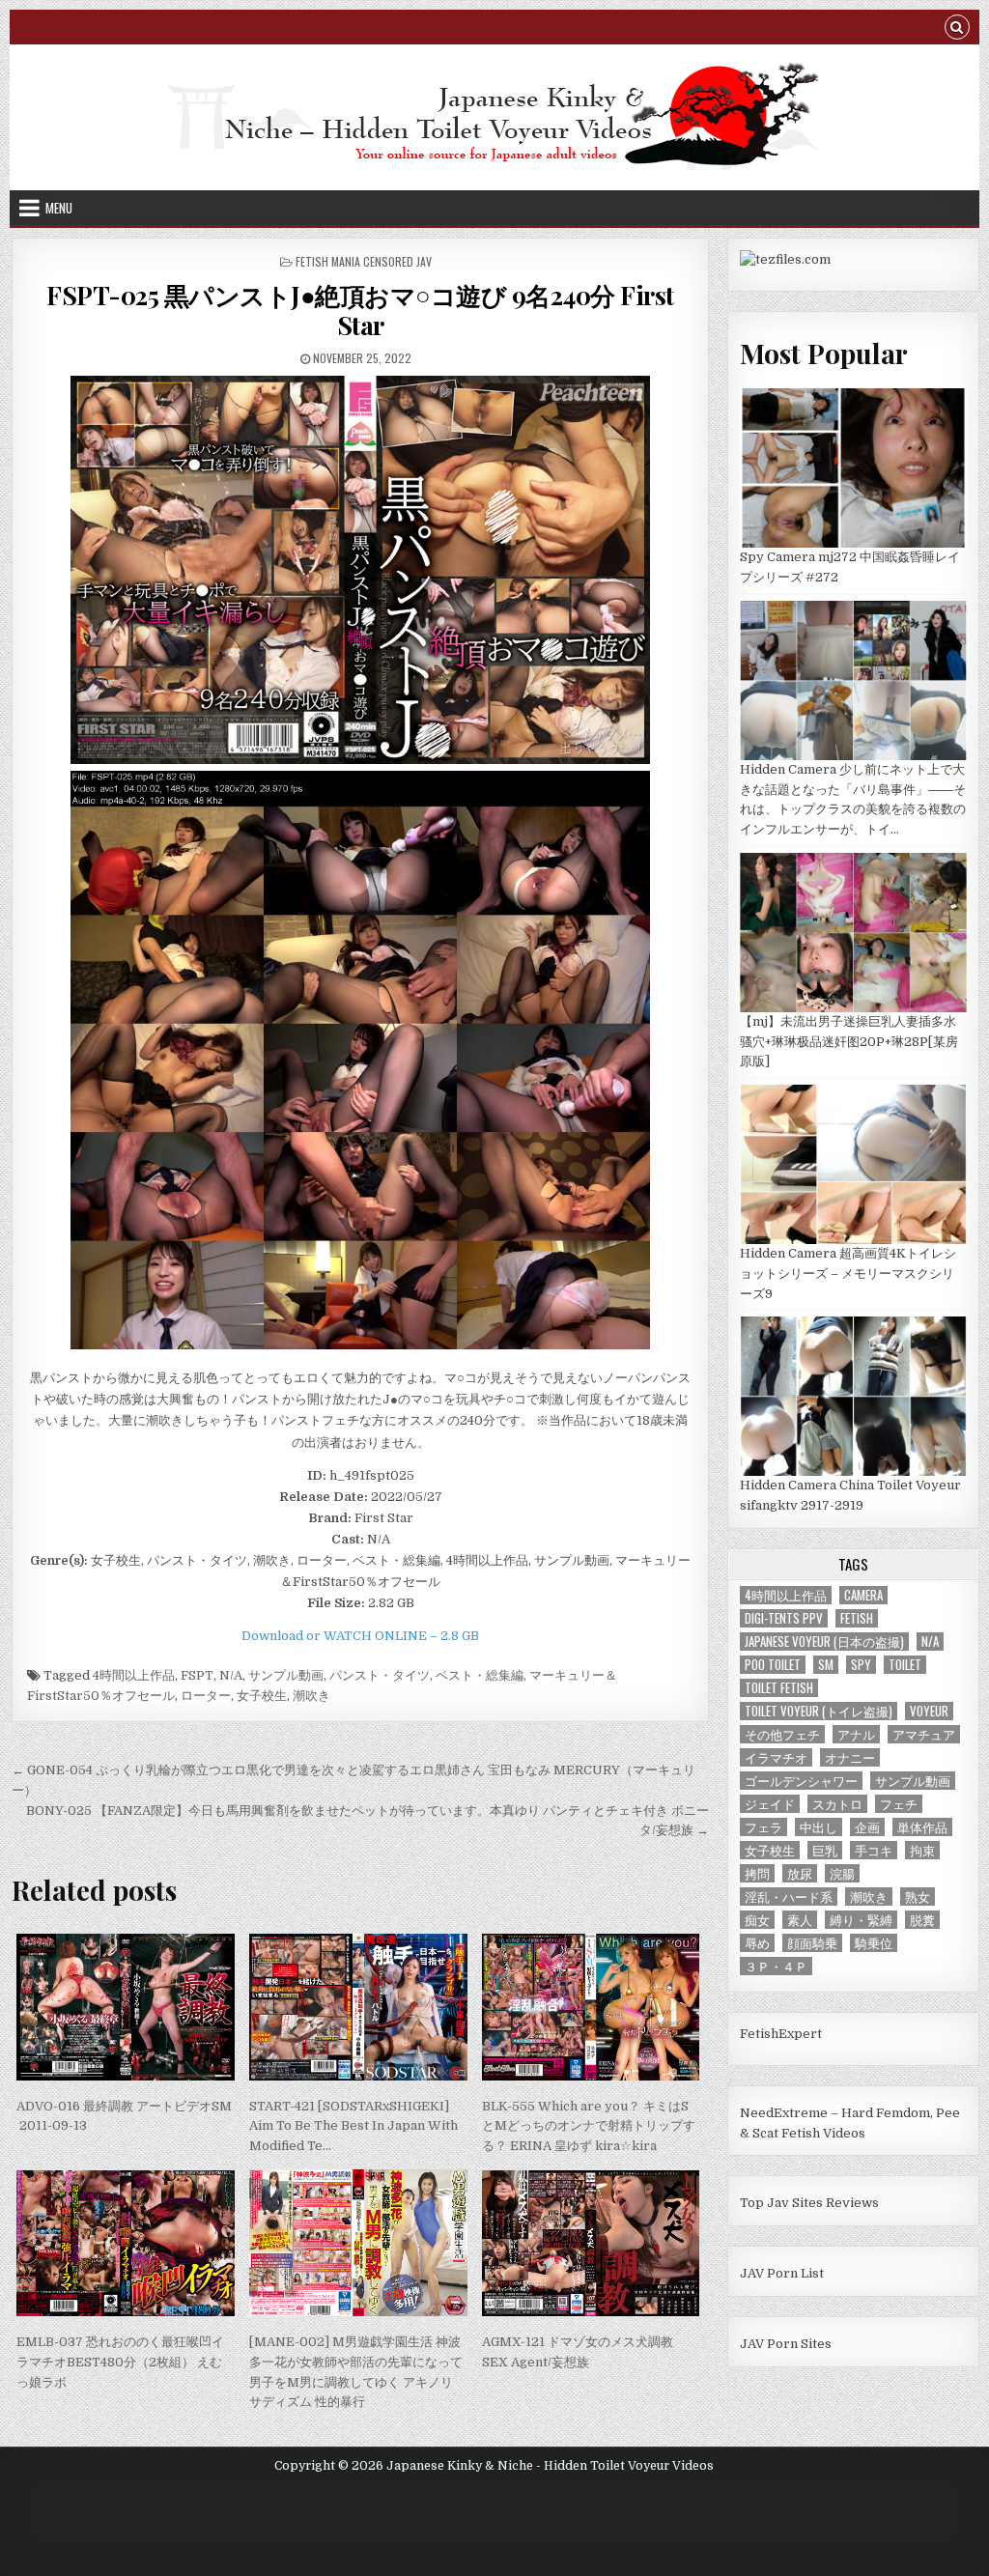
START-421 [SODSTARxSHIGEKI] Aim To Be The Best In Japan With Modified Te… (353, 2126)
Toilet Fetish (779, 1688)
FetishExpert (781, 2034)
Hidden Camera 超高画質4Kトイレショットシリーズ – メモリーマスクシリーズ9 (848, 1274)
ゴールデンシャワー (801, 1781)
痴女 (757, 1920)
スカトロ (837, 1804)
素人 (800, 1920)
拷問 (757, 1873)
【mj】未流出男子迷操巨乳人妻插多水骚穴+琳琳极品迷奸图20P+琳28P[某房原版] (849, 1042)
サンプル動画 (286, 1675)
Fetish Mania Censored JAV (364, 261)
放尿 (800, 1873)
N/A (231, 1675)
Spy (861, 1665)
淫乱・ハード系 (789, 1897)
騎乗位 (874, 1943)
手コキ (874, 1850)
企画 (867, 1827)
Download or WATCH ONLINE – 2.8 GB (360, 1636)
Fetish (857, 1618)
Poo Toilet (773, 1665)
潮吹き (311, 1696)
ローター (206, 1696)
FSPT (197, 1675)
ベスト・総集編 (480, 1675)
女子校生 (262, 1696)
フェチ (899, 1804)
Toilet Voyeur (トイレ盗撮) (819, 1711)
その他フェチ (782, 1734)
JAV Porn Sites (786, 2344)
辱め (757, 1943)
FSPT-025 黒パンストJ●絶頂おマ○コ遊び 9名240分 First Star (360, 310)
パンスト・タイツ (380, 1675)
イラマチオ (776, 1757)
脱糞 (922, 1920)
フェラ (763, 1827)
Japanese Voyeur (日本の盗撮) (824, 1642)
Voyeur (929, 1711)
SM (826, 1665)
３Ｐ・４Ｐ (776, 1966)
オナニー (850, 1757)
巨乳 (825, 1850)
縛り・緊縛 (861, 1920)
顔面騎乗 (812, 1943)
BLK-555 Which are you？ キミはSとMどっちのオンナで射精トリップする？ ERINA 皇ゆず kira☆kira (589, 2126)
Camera (863, 1595)
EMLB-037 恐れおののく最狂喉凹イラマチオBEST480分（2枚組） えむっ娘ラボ (120, 2362)
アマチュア (924, 1734)
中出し (819, 1827)
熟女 (918, 1897)
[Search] (957, 29)
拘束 (922, 1850)
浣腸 (842, 1873)
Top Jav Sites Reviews (809, 2203)
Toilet (905, 1665)
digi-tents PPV (784, 1618)
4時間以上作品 (134, 1675)
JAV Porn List (782, 2273)
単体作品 (922, 1827)
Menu (59, 208)
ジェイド (770, 1804)
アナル (856, 1734)
